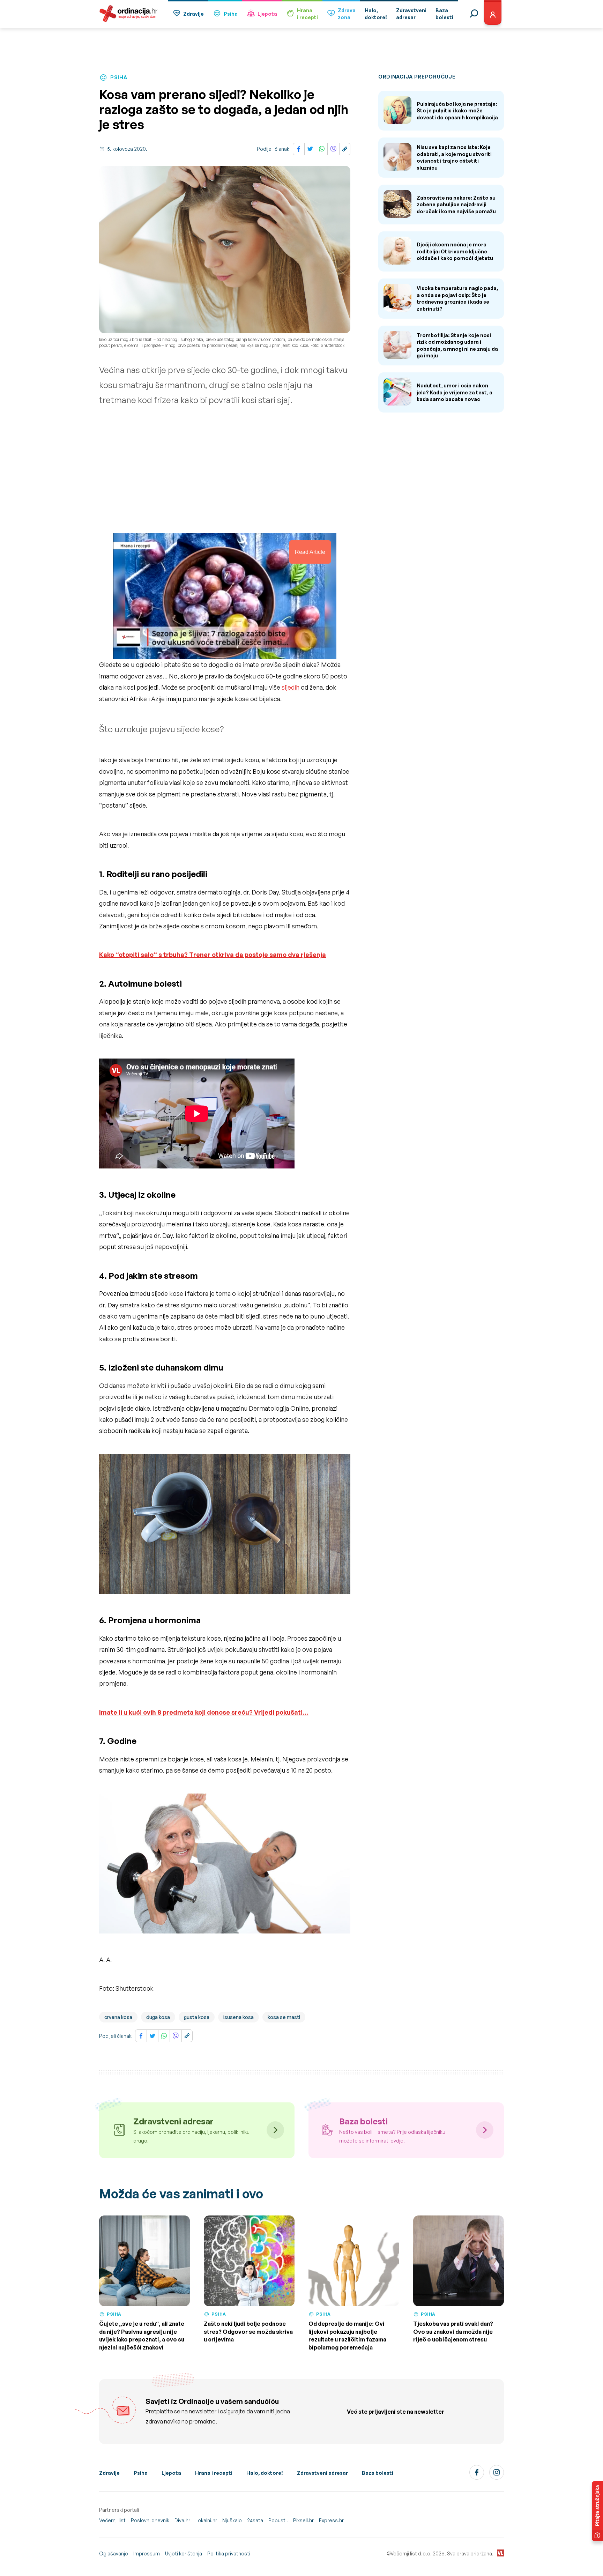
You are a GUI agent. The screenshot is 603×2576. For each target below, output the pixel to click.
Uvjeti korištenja (184, 2553)
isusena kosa (239, 2017)
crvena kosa (118, 2017)
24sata (255, 2520)
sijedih (291, 687)
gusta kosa (197, 2017)
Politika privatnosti (229, 2553)
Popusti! (278, 2520)
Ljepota (267, 14)
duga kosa (158, 2017)
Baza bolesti (378, 2473)
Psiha (231, 14)
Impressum (147, 2553)
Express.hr (331, 2520)
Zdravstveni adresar (322, 2473)
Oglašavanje (114, 2553)
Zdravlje (193, 14)
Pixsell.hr (303, 2520)
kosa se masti (284, 2017)
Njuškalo (232, 2520)
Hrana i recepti (214, 2473)
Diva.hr (182, 2520)
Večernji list (112, 2520)
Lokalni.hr (206, 2520)
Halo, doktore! (265, 2473)
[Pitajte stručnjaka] (597, 2511)
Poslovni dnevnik (150, 2520)
